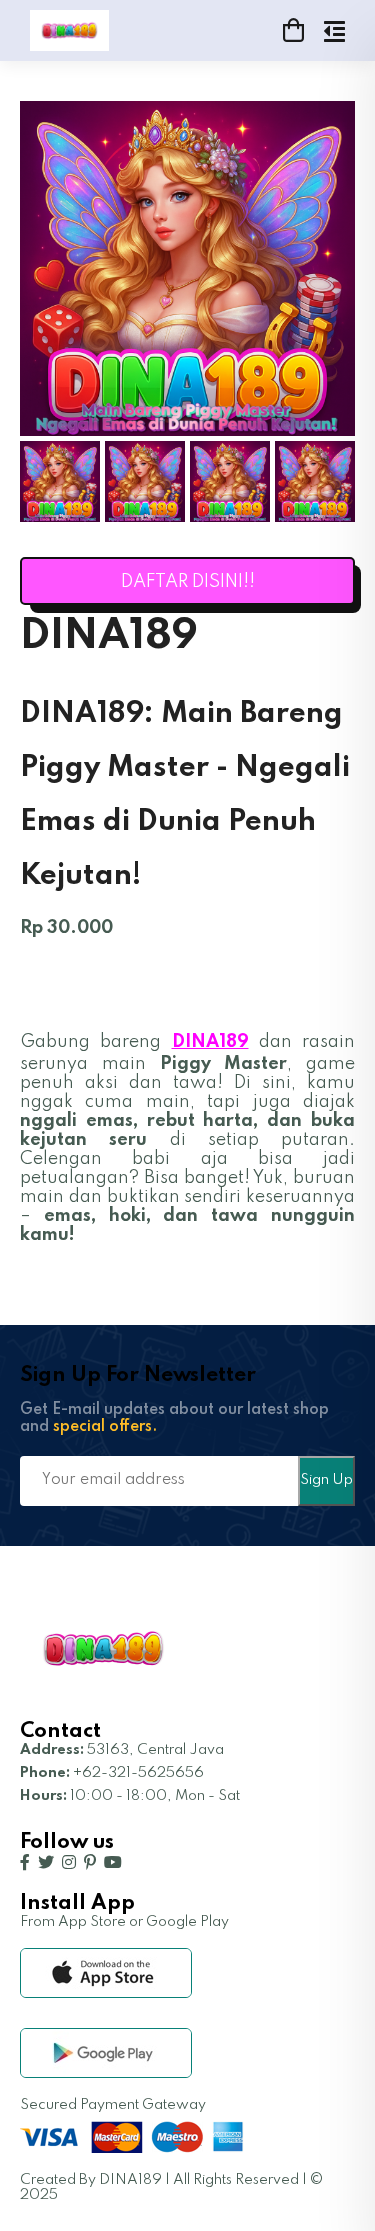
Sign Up (326, 1480)
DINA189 (210, 1042)
